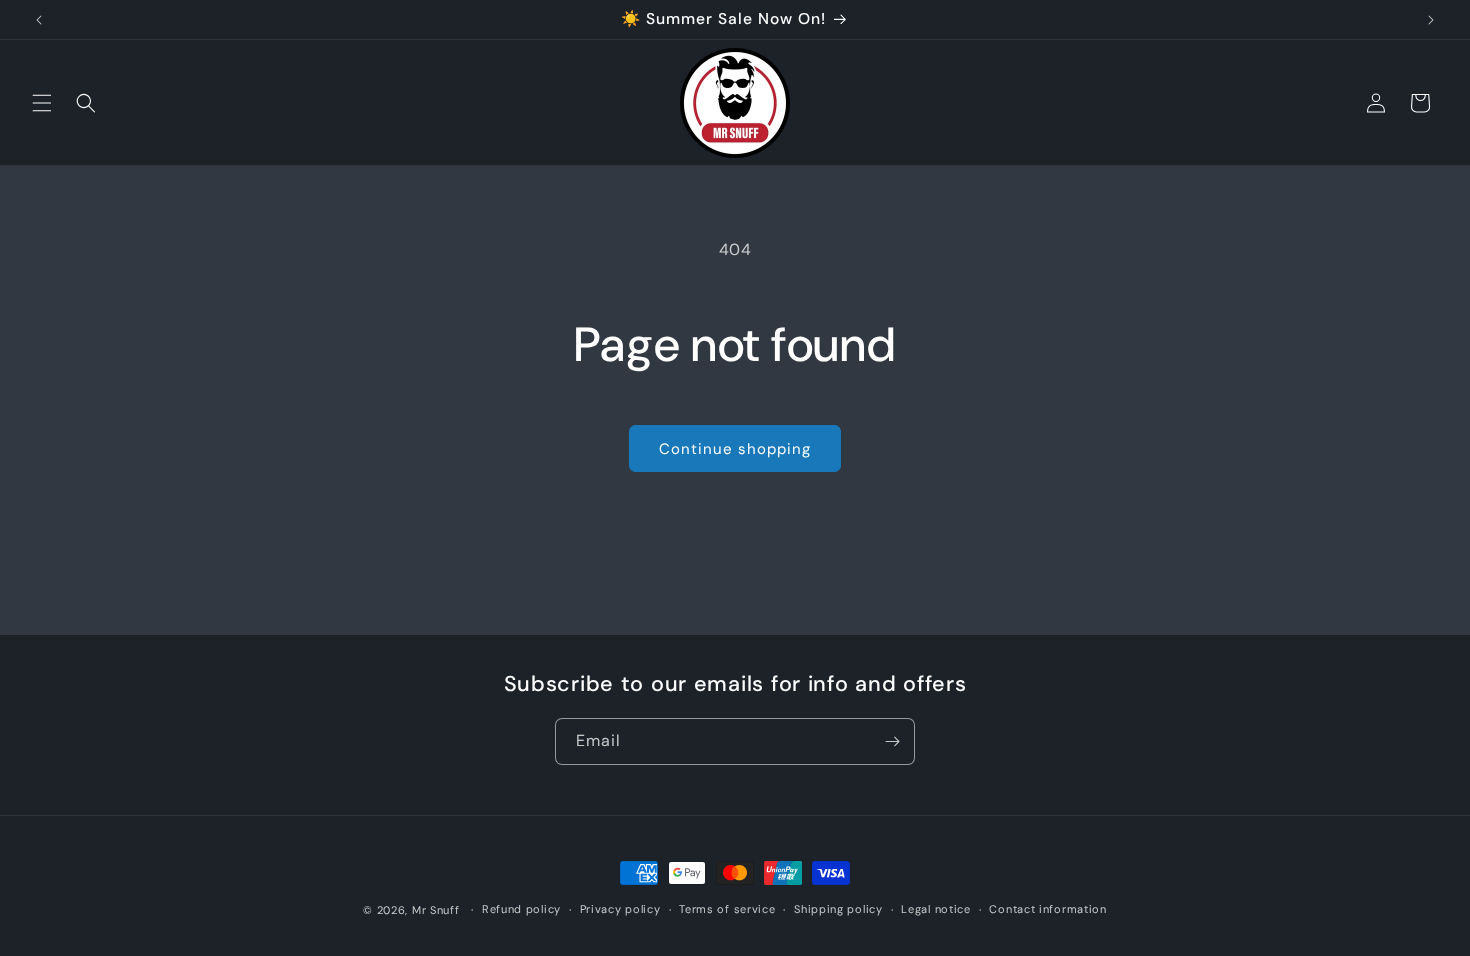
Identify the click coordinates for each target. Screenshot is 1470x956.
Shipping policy (838, 909)
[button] (42, 103)
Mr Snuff (436, 910)
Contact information (1047, 909)
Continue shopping (735, 449)
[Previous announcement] (39, 20)
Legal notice (935, 909)
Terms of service (727, 909)
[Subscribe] (892, 741)
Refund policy (521, 909)
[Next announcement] (1431, 20)
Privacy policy (620, 909)
